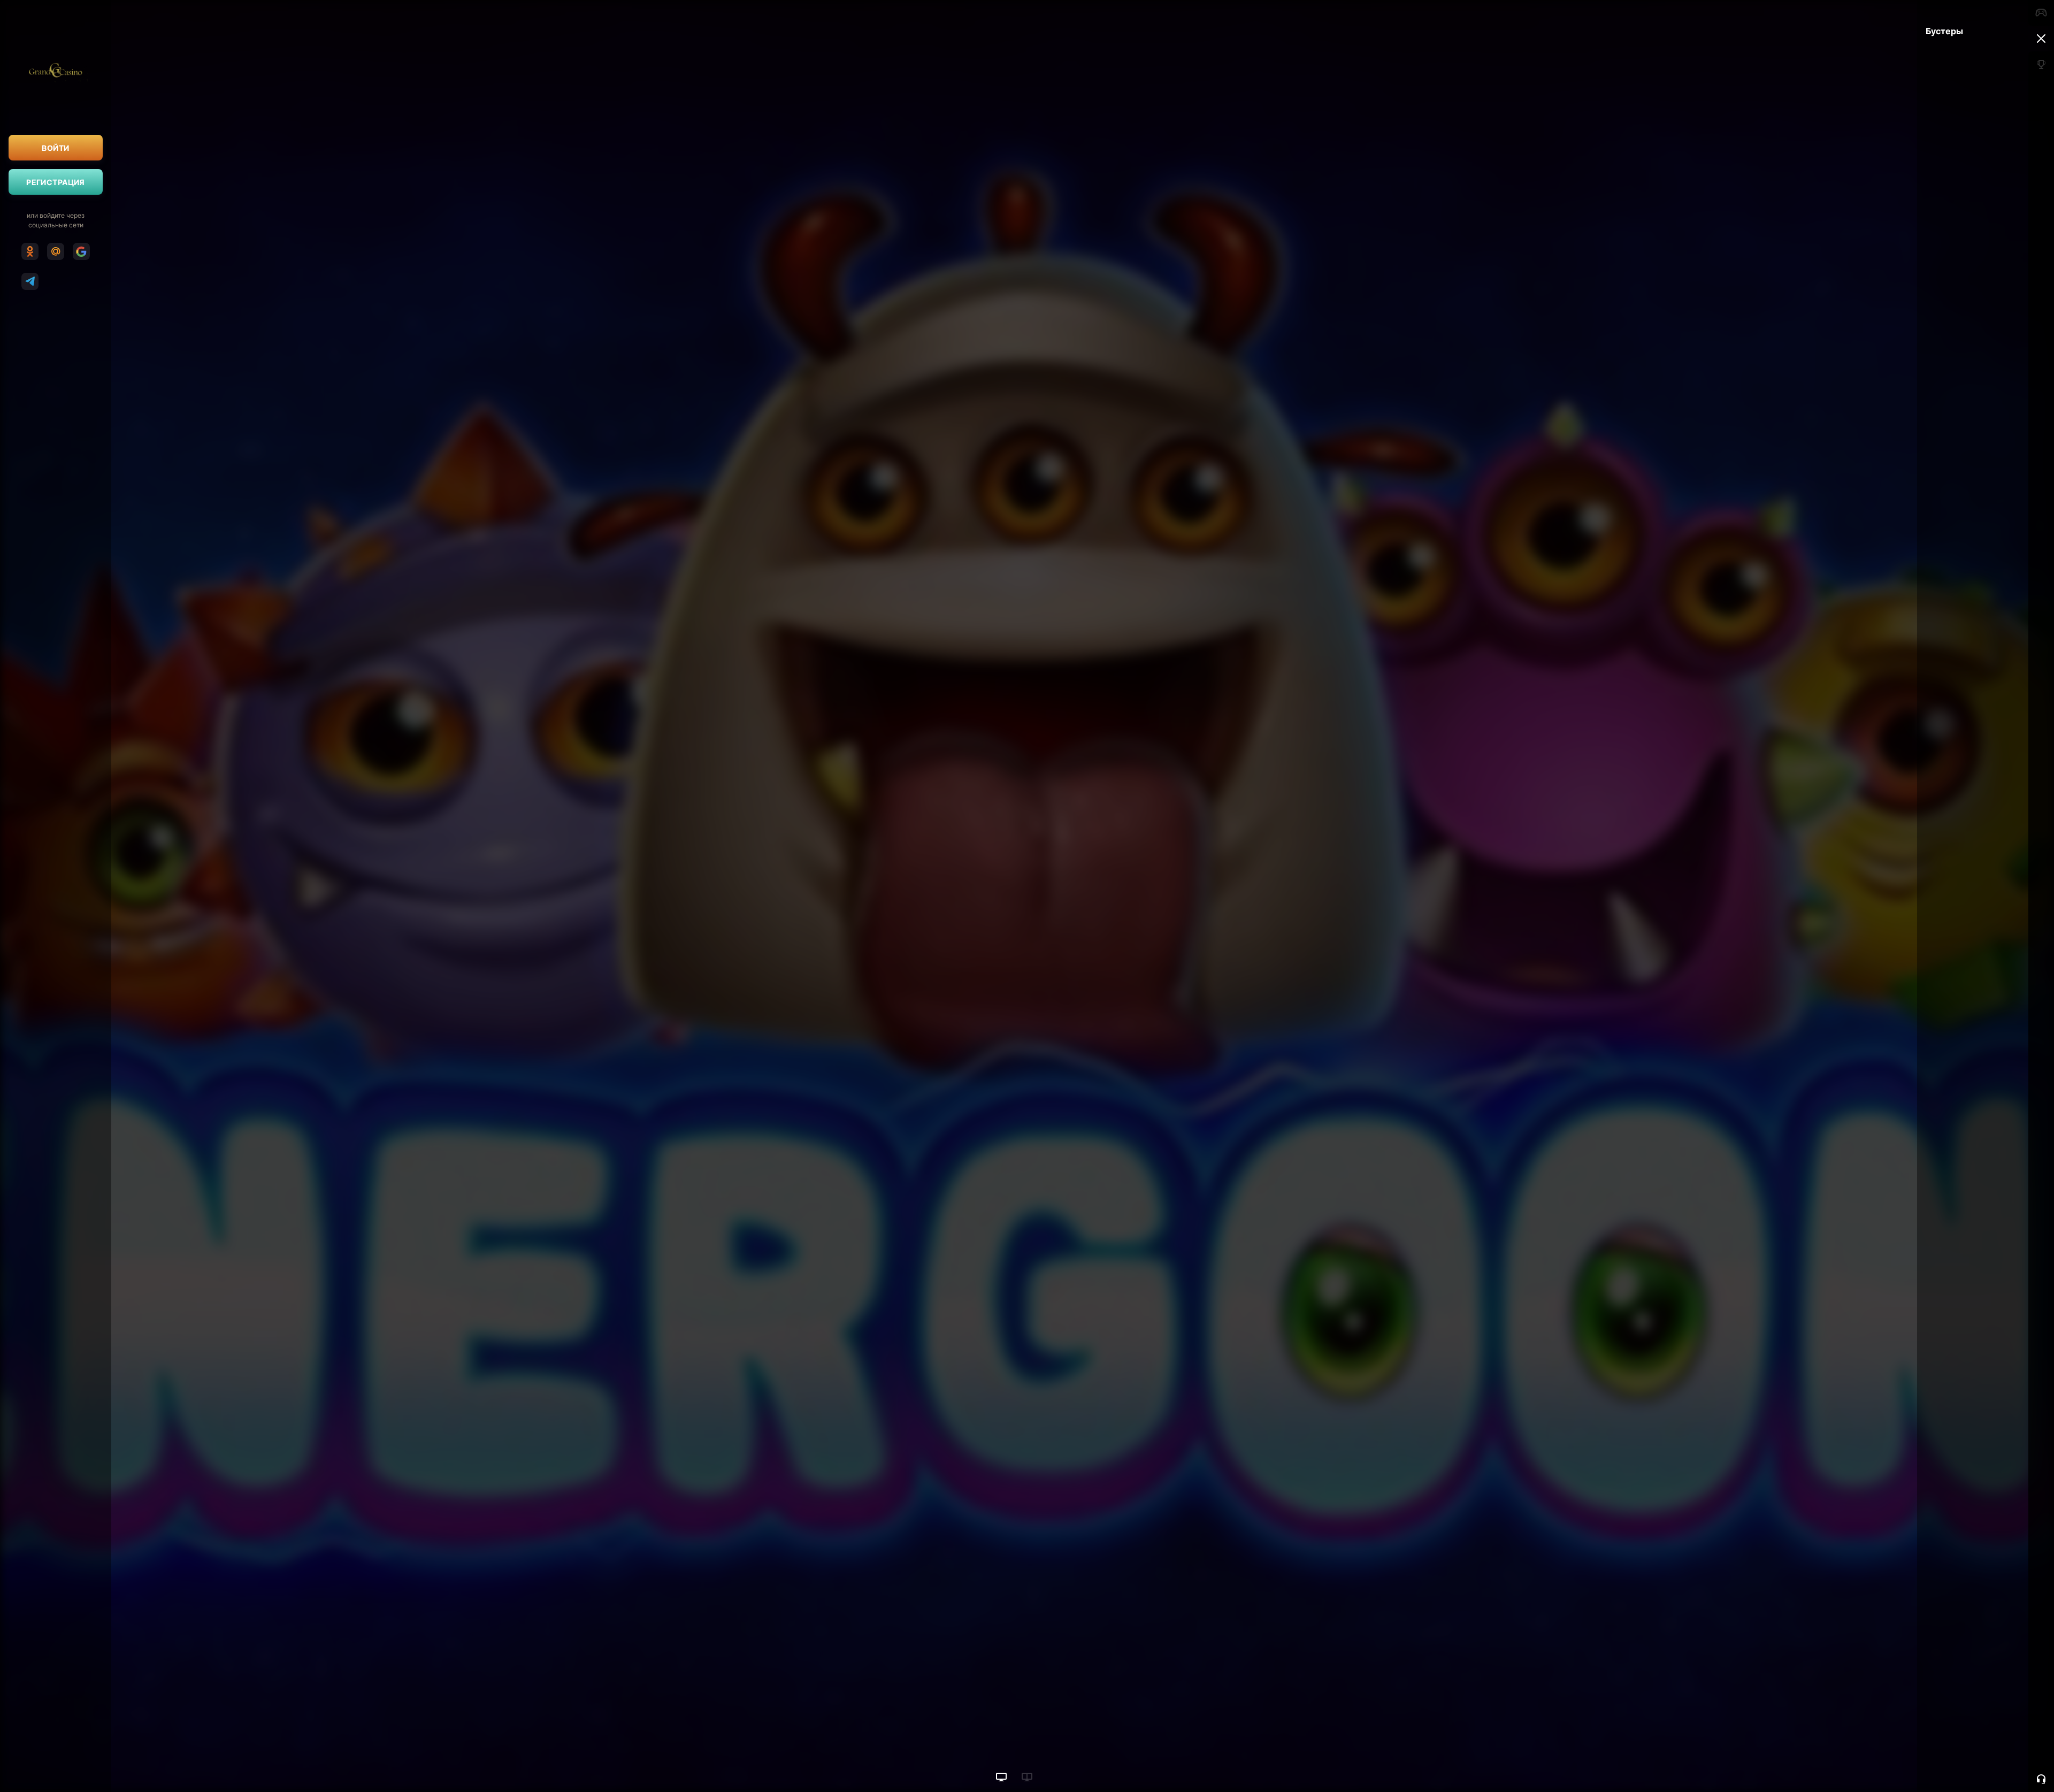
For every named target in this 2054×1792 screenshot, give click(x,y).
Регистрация (56, 182)
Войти (55, 148)
